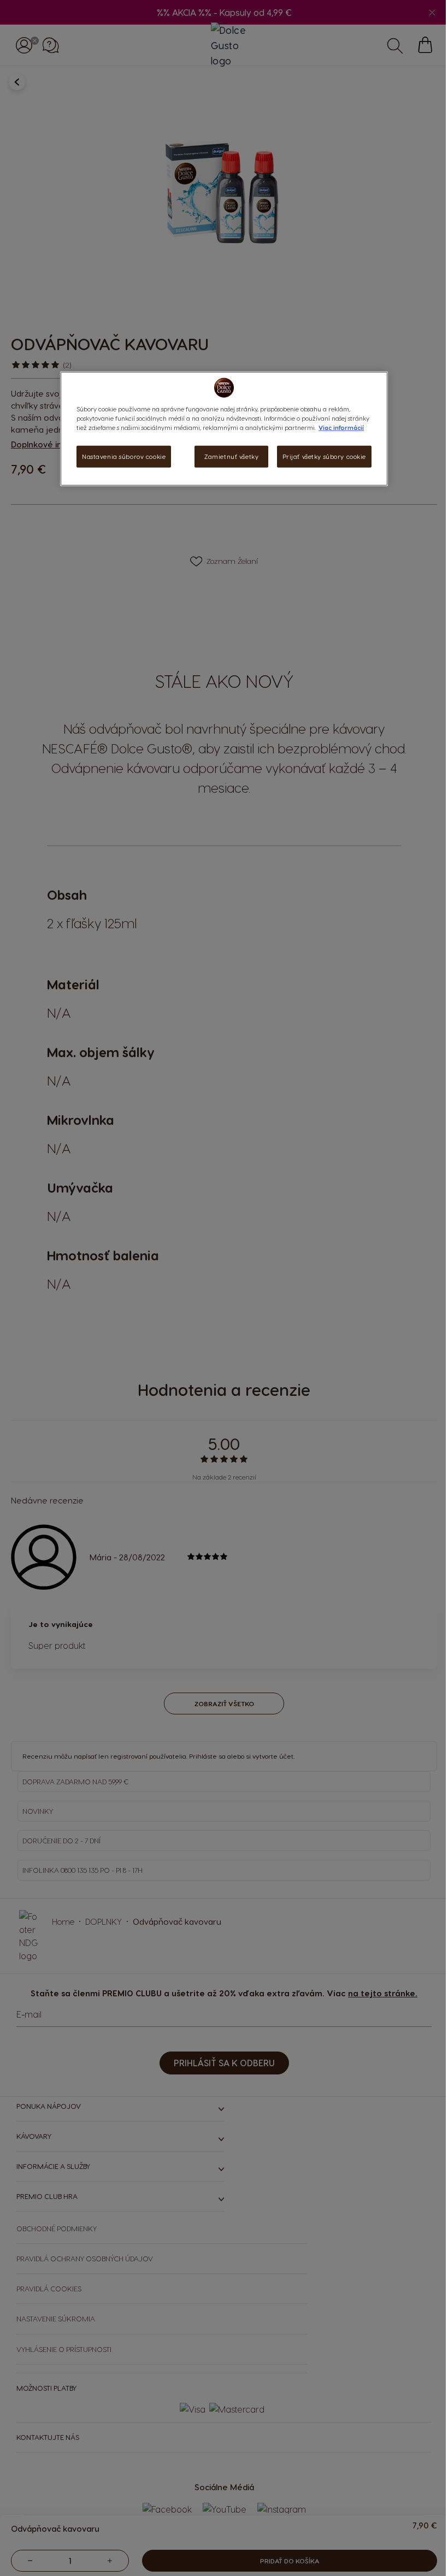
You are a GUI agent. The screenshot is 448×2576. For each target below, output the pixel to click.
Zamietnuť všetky (228, 456)
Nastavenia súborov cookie (120, 456)
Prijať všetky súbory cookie (320, 456)
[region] (220, 429)
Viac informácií (337, 428)
